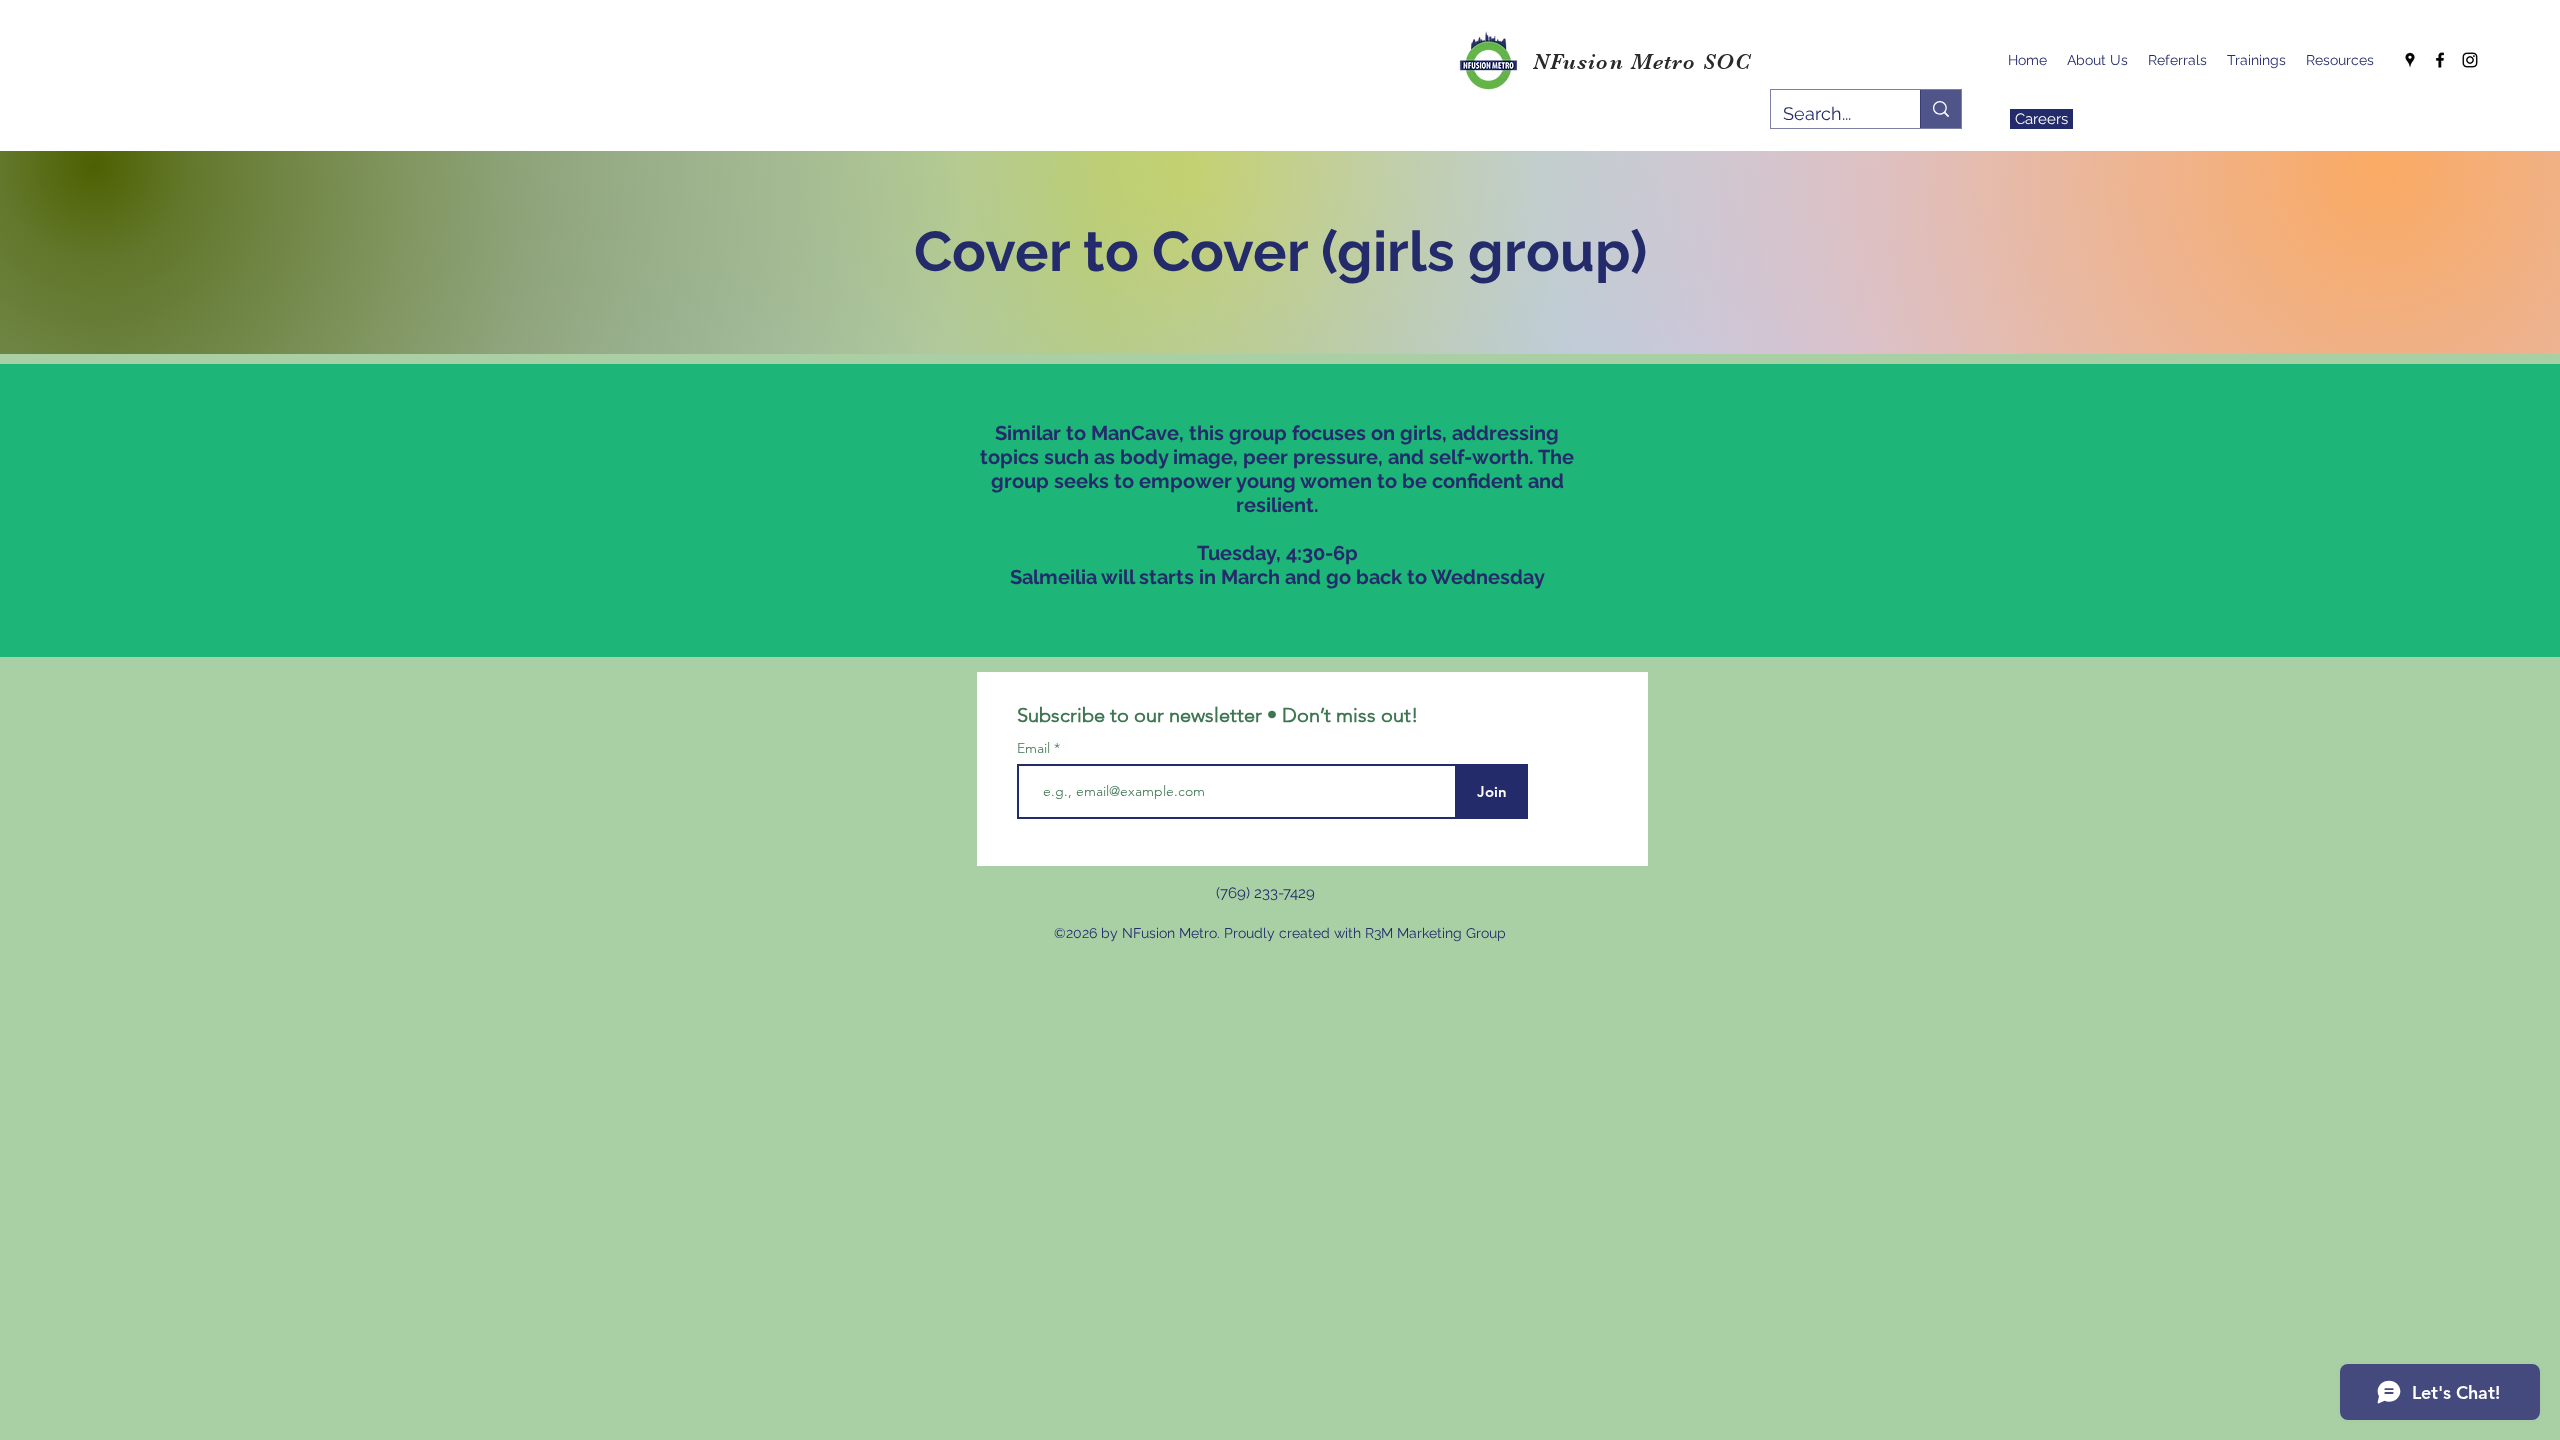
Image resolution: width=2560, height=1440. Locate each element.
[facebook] (2440, 60)
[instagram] (2470, 60)
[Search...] (1940, 109)
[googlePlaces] (2410, 60)
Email (1035, 748)
